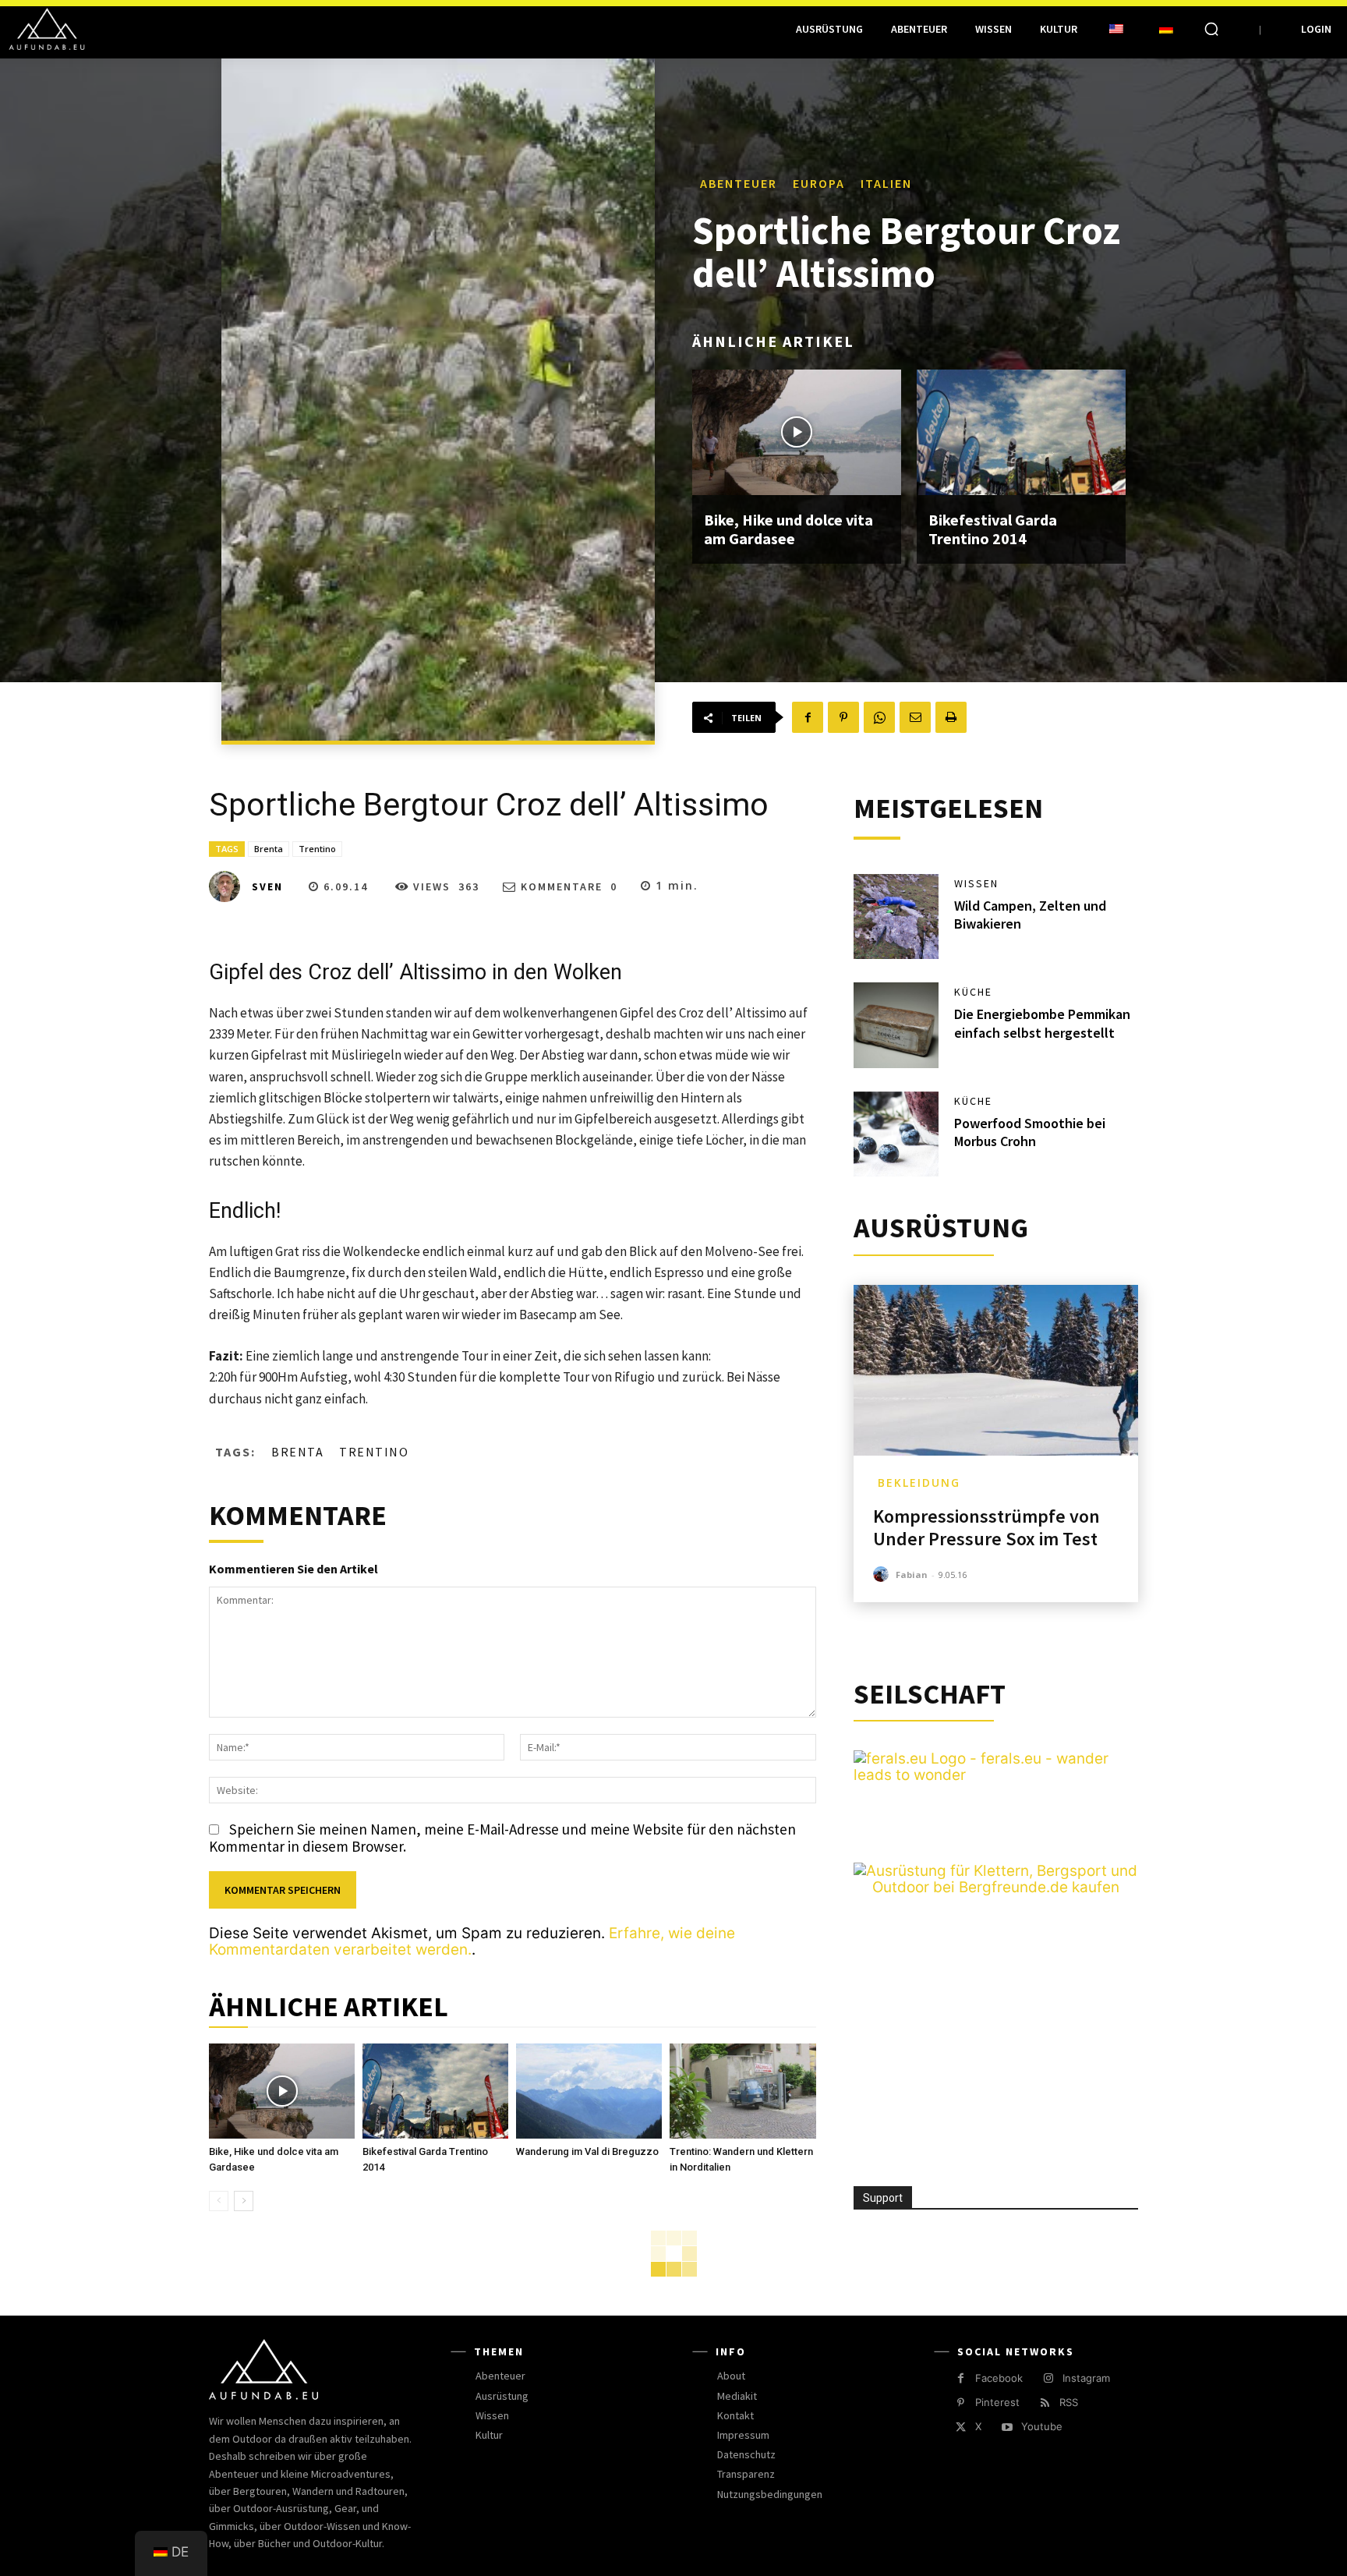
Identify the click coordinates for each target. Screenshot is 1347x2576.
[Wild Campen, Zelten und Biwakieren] (896, 917)
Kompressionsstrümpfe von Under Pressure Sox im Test (986, 1527)
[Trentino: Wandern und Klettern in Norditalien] (742, 2091)
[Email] (915, 717)
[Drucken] (951, 717)
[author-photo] (883, 1575)
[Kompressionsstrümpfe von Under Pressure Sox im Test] (996, 1370)
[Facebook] (808, 717)
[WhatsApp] (879, 717)
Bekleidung (919, 1483)
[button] (1211, 29)
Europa (819, 183)
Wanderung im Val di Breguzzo (587, 2151)
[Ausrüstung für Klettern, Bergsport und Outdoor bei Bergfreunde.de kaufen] (996, 1887)
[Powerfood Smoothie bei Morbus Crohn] (896, 1134)
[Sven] (229, 886)
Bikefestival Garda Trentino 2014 (993, 529)
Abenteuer (739, 183)
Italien (886, 183)
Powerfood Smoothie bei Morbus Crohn (1030, 1132)
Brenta (269, 849)
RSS (1069, 2402)
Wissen (976, 883)
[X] (961, 2427)
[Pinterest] (843, 717)
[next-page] (244, 2201)
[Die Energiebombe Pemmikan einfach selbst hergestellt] (896, 1025)
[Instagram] (1048, 2378)
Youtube (1042, 2426)
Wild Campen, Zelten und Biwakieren (1030, 915)
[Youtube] (1007, 2427)
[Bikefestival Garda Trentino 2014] (1021, 432)
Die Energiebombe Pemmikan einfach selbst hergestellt (1042, 1023)
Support (883, 2198)
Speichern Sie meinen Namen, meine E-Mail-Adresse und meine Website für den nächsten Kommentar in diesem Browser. (502, 1838)
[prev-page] (219, 2201)
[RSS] (1045, 2403)
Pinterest (997, 2402)
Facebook (999, 2378)
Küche (973, 992)
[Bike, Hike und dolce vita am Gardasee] (797, 432)
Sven (267, 886)
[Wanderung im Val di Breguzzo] (589, 2091)
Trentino (317, 849)
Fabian (912, 1575)
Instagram (1086, 2378)
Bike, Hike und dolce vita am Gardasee (788, 529)
